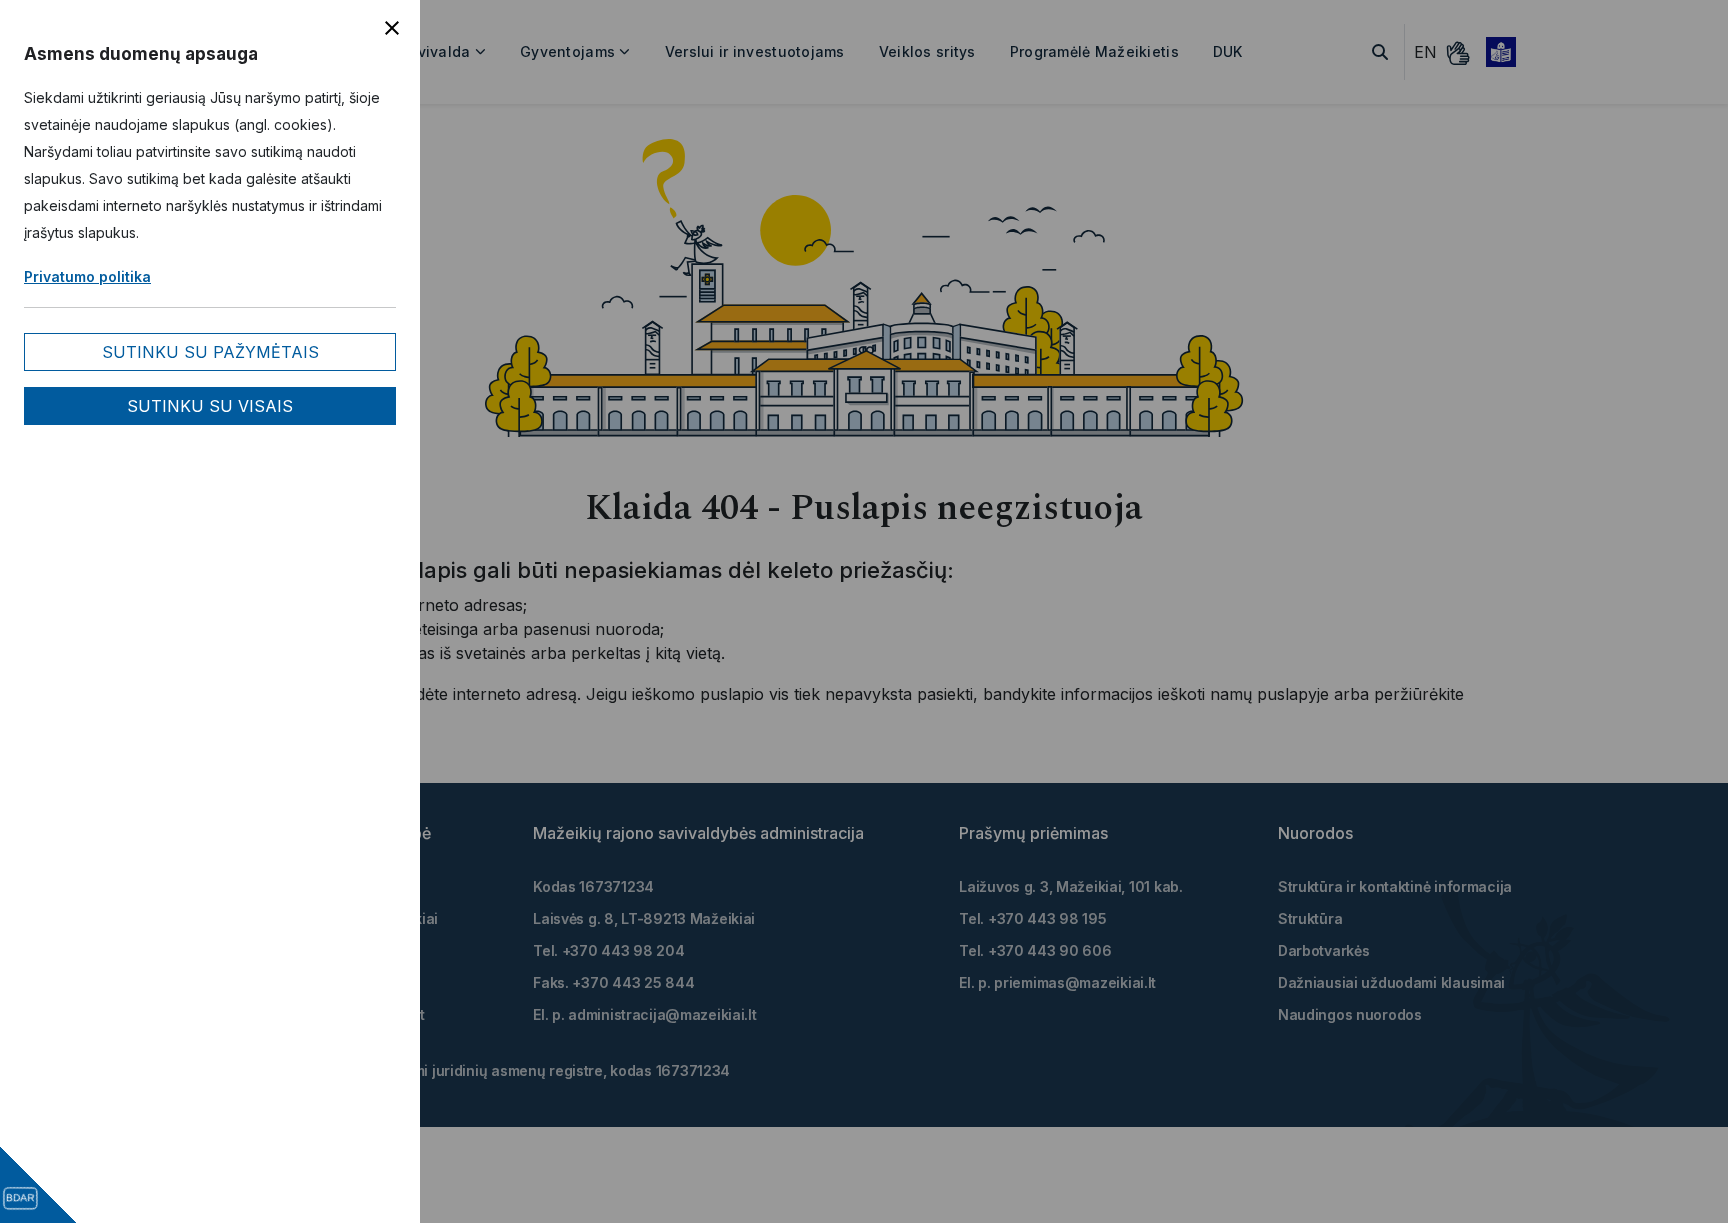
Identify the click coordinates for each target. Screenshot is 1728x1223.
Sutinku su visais (210, 406)
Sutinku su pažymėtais (210, 352)
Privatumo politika (87, 276)
